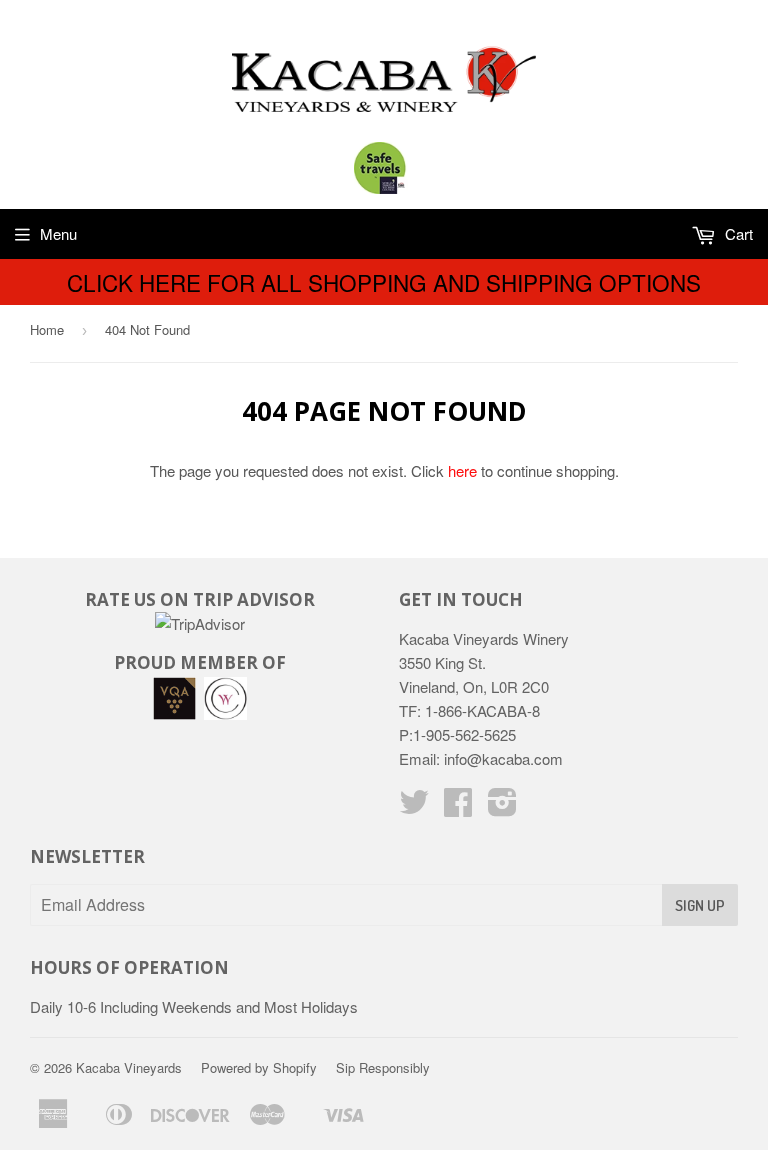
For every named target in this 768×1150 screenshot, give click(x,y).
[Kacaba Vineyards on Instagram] (502, 807)
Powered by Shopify (259, 1067)
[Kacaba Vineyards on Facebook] (458, 807)
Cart (737, 233)
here (462, 470)
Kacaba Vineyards (129, 1067)
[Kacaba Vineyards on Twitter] (414, 807)
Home (47, 329)
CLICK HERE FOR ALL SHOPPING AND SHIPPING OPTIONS (384, 282)
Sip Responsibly (383, 1067)
